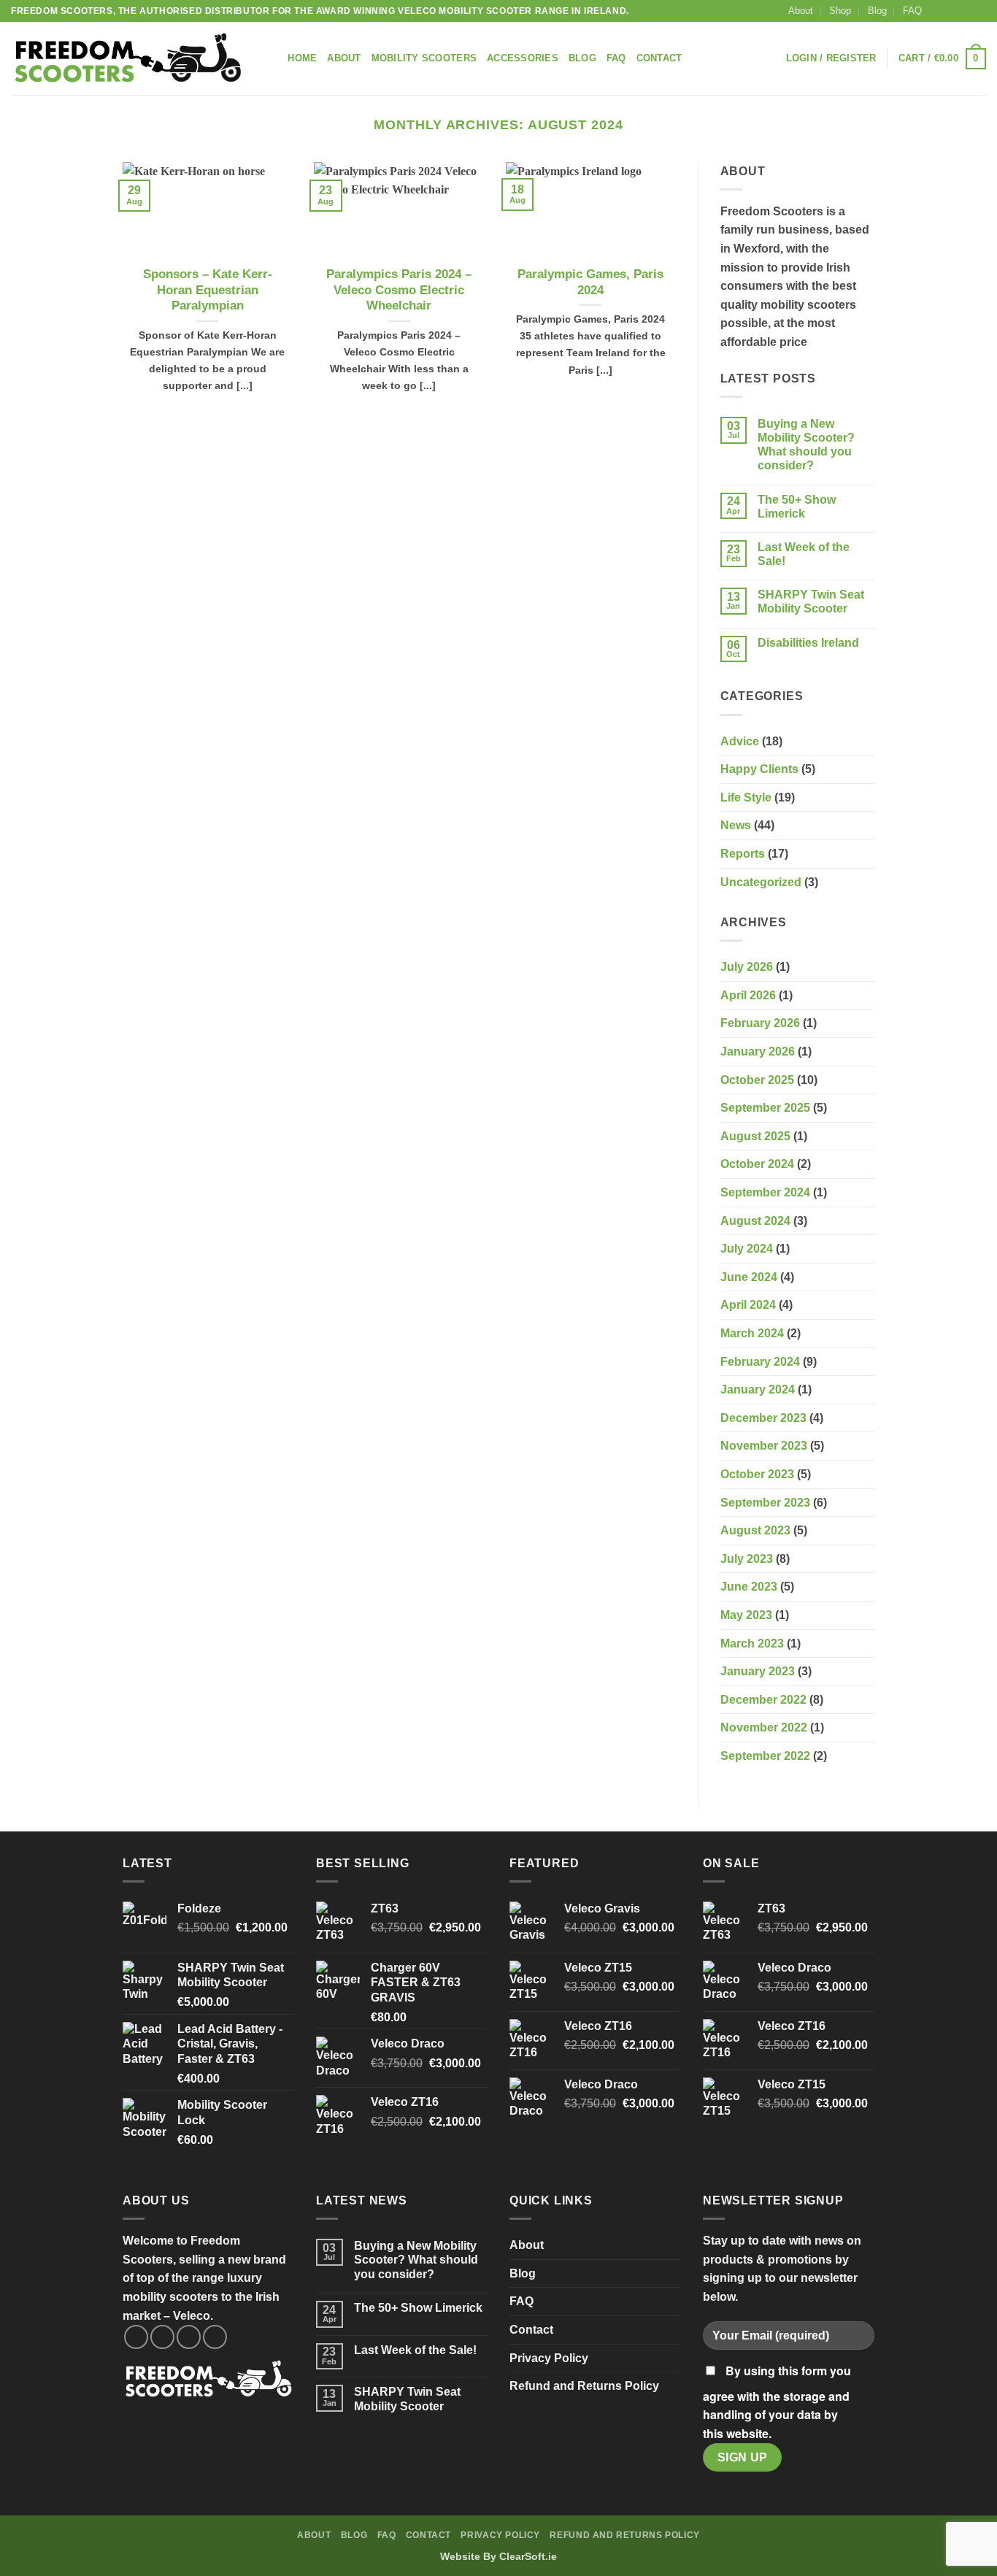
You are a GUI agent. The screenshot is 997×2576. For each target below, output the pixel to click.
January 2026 (758, 1051)
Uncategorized (761, 882)
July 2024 (747, 1249)
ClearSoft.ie (528, 2556)
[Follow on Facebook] (937, 11)
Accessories (523, 58)
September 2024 (765, 1192)
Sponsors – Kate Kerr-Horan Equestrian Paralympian (208, 290)
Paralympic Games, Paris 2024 (590, 282)
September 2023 (765, 1503)
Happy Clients (759, 769)
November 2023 (764, 1446)
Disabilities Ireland (808, 643)
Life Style (746, 797)
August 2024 (755, 1221)
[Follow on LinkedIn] (979, 11)
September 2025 (765, 1108)
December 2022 (763, 1700)
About (801, 11)
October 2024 (757, 1164)
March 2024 (752, 1333)
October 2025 (757, 1080)
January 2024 (758, 1389)
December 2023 (763, 1418)
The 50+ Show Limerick (797, 507)
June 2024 (749, 1277)
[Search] (272, 58)
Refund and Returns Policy (584, 2386)
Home (302, 58)
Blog (877, 11)
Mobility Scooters (424, 58)
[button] (831, 58)
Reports (743, 854)
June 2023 (749, 1587)
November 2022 (764, 1727)
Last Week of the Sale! (804, 554)
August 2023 (755, 1530)
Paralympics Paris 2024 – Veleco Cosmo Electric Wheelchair (399, 290)
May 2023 (746, 1615)
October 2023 (757, 1474)
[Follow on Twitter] (965, 11)
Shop (840, 11)
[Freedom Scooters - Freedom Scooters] (128, 59)
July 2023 (747, 1559)
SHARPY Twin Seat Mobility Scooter (811, 601)
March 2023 (752, 1643)
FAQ (912, 11)
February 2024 (760, 1362)
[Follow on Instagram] (951, 11)
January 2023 (758, 1671)
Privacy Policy (549, 2358)
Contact (659, 58)
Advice (740, 741)
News (736, 825)
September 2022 (765, 1756)
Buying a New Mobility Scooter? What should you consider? (806, 445)
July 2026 (747, 967)
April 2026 (748, 995)
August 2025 (755, 1136)
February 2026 (760, 1023)
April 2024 (748, 1305)
